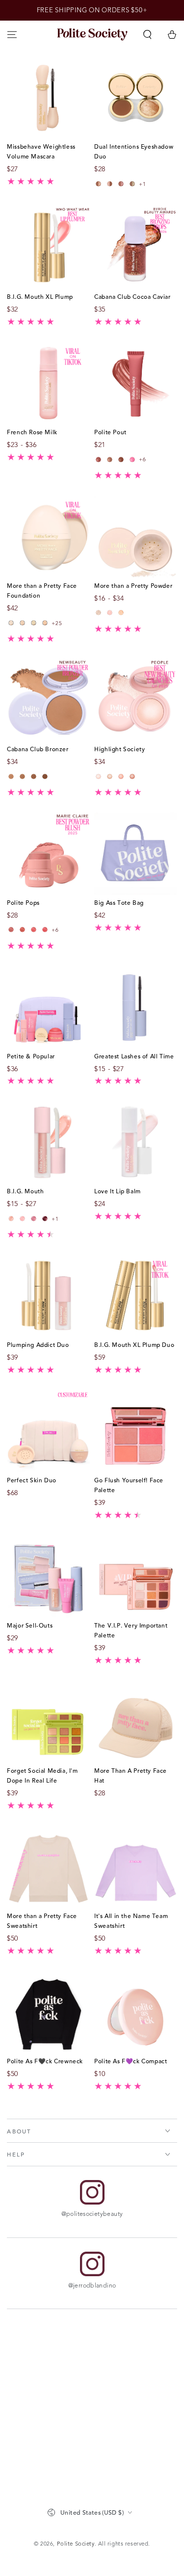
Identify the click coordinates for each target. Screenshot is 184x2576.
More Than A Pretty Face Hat (131, 1775)
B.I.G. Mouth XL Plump (40, 296)
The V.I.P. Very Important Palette (131, 1630)
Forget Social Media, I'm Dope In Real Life (42, 1775)
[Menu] (12, 34)
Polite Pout (110, 432)
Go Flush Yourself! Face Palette (129, 1485)
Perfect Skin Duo (32, 1480)
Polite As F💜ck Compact (131, 2061)
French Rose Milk (32, 432)
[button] (147, 34)
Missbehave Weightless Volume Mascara (41, 151)
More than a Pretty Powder (133, 585)
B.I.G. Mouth (25, 1191)
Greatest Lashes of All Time (134, 1056)
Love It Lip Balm (118, 1191)
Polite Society (76, 2544)
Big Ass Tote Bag (119, 902)
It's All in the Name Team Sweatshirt (131, 1920)
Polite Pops (23, 902)
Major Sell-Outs (30, 1625)
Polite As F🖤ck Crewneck (45, 2061)
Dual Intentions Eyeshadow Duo (134, 151)
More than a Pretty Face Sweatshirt (42, 1920)
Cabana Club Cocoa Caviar (132, 296)
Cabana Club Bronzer (38, 749)
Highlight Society (119, 749)
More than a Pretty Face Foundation (42, 590)
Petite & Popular (31, 1056)
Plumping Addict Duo (38, 1344)
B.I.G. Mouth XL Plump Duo (134, 1344)
